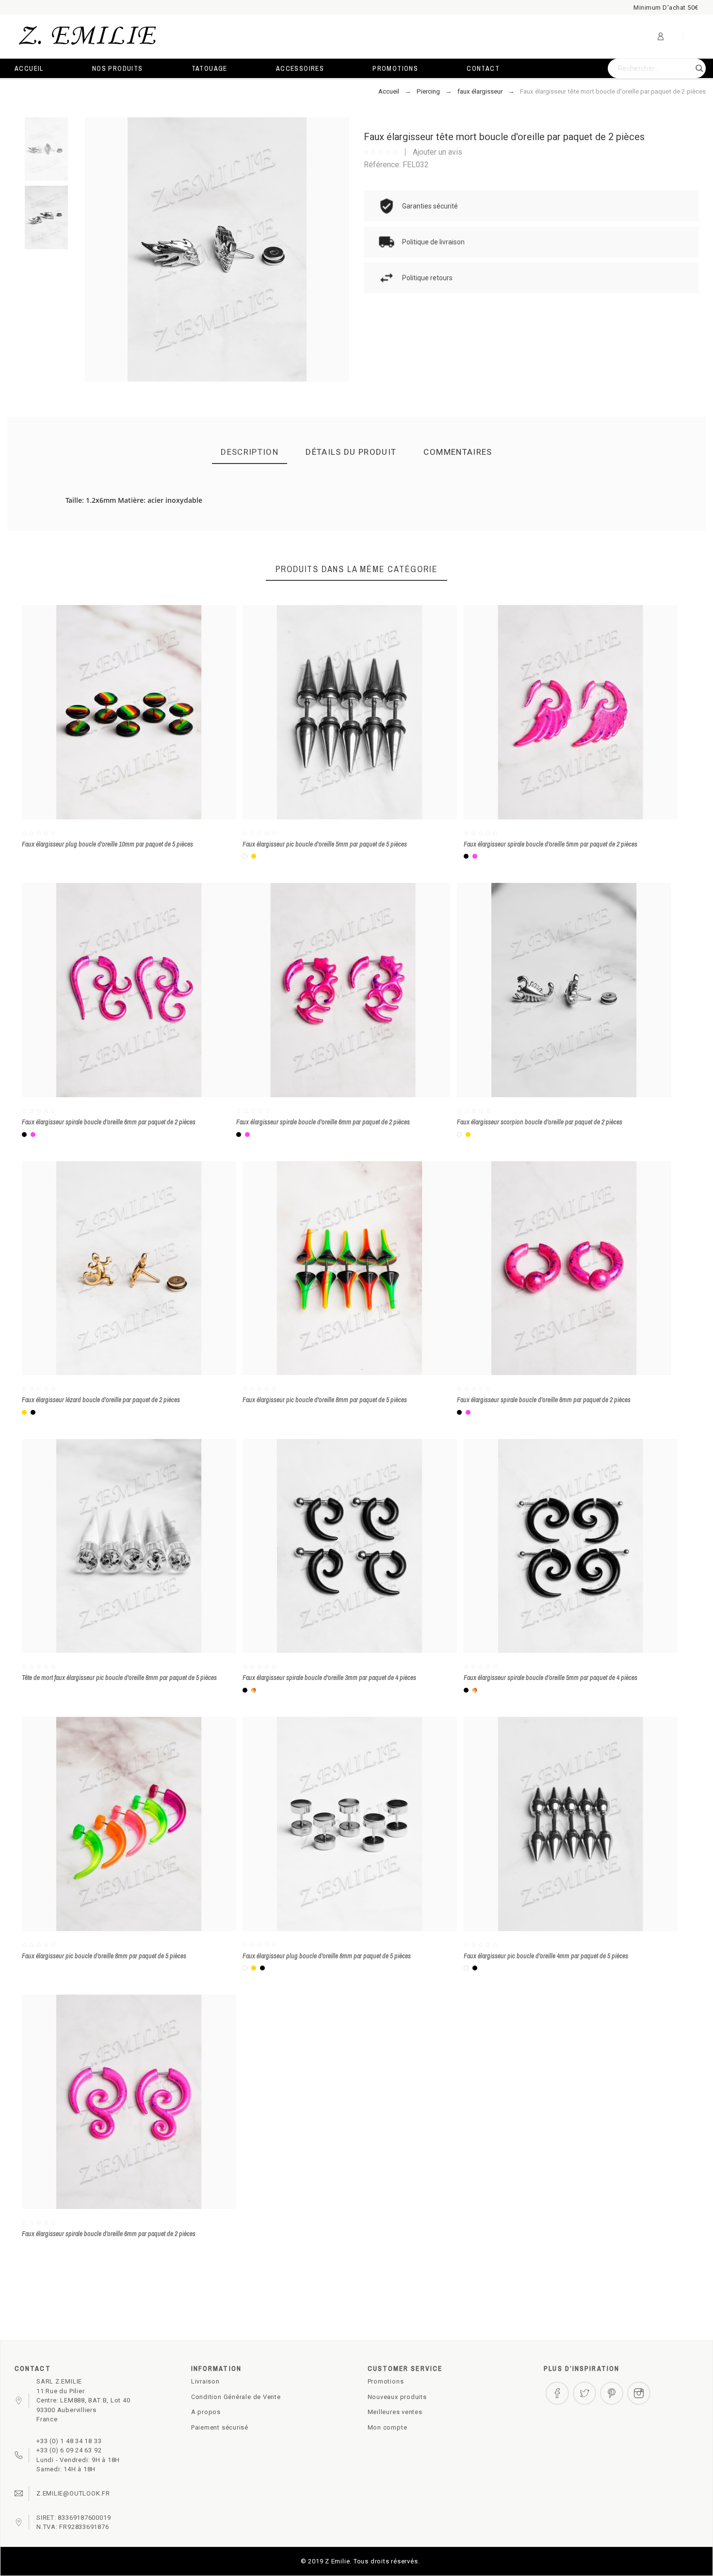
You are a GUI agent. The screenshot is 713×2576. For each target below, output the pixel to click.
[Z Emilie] (87, 37)
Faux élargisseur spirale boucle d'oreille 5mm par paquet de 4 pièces (551, 1678)
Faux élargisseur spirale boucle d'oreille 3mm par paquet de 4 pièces (329, 1678)
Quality (384, 530)
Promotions (386, 2381)
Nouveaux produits (397, 2397)
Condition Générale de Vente (236, 2397)
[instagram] (639, 2393)
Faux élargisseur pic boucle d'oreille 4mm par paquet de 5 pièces (546, 1956)
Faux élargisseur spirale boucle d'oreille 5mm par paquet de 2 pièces (551, 844)
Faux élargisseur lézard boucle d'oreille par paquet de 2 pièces (101, 1400)
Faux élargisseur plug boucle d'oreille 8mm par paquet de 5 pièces (327, 1956)
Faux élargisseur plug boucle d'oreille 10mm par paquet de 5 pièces (107, 844)
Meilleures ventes (395, 2412)
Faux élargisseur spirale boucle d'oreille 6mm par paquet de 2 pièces (109, 1122)
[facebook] (557, 2393)
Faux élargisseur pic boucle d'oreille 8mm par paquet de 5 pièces (325, 1400)
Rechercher (694, 68)
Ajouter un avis (438, 152)
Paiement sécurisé (220, 2427)
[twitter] (584, 2393)
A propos (206, 2412)
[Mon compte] (661, 36)
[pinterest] (612, 2393)
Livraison (205, 2381)
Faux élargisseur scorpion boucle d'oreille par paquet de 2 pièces (540, 1122)
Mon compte (388, 2427)
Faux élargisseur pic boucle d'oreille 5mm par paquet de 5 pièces (325, 844)
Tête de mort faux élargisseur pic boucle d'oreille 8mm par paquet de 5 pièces (119, 1678)
